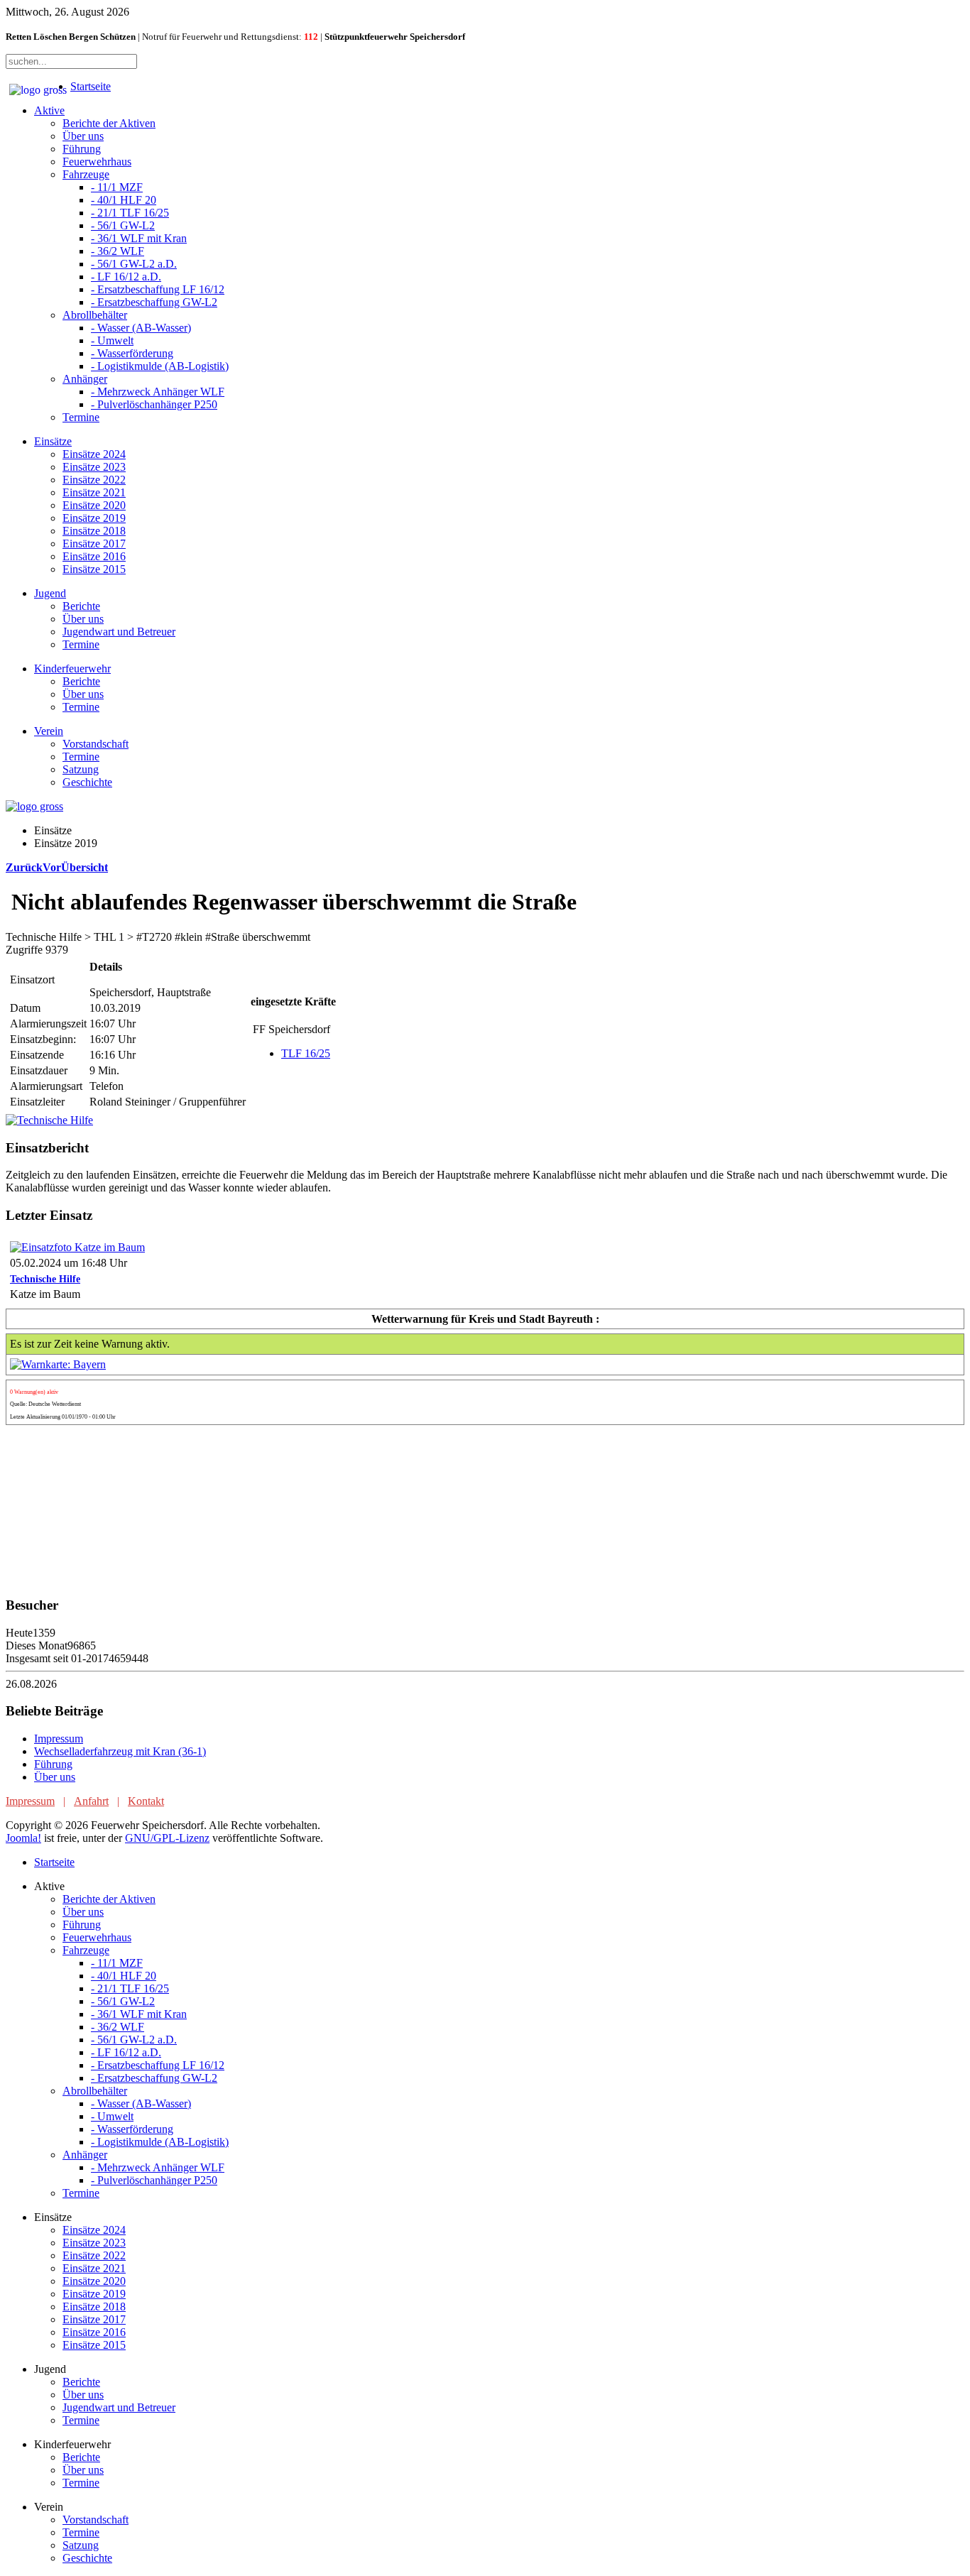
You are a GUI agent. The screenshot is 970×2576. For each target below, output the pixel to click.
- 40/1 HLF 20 (124, 200)
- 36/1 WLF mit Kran (139, 238)
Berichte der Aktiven (109, 123)
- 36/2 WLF (118, 251)
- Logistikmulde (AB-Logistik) (160, 366)
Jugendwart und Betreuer (119, 632)
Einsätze (53, 441)
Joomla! (23, 1838)
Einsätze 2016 (94, 556)
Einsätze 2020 (94, 505)
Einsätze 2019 (94, 518)
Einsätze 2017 (94, 544)
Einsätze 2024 (94, 454)
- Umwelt (112, 340)
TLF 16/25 (306, 1053)
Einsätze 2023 (94, 467)
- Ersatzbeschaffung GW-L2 (154, 302)
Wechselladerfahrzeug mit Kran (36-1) (120, 1751)
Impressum (59, 1739)
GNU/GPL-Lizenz (167, 1838)
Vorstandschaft (96, 744)
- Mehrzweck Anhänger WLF (158, 392)
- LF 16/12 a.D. (126, 277)
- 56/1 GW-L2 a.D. (134, 264)
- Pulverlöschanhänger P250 (154, 404)
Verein (49, 731)
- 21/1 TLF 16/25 (130, 213)
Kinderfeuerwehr (72, 668)
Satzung (81, 769)
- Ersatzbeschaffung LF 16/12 (158, 289)
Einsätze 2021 (94, 492)
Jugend (50, 593)
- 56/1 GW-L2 (123, 225)
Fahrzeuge (86, 174)
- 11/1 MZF (117, 187)
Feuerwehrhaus (97, 162)
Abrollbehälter (95, 315)
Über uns (83, 136)
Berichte (81, 606)
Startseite (91, 86)
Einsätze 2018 (94, 531)
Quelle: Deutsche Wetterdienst (45, 1404)
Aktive (49, 110)
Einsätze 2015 (94, 569)
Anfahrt (91, 1801)
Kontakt (146, 1801)
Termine (81, 417)
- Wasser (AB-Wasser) (141, 328)
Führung (82, 149)
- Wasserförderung (132, 353)
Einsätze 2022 (94, 480)
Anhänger (85, 379)
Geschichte (87, 782)
